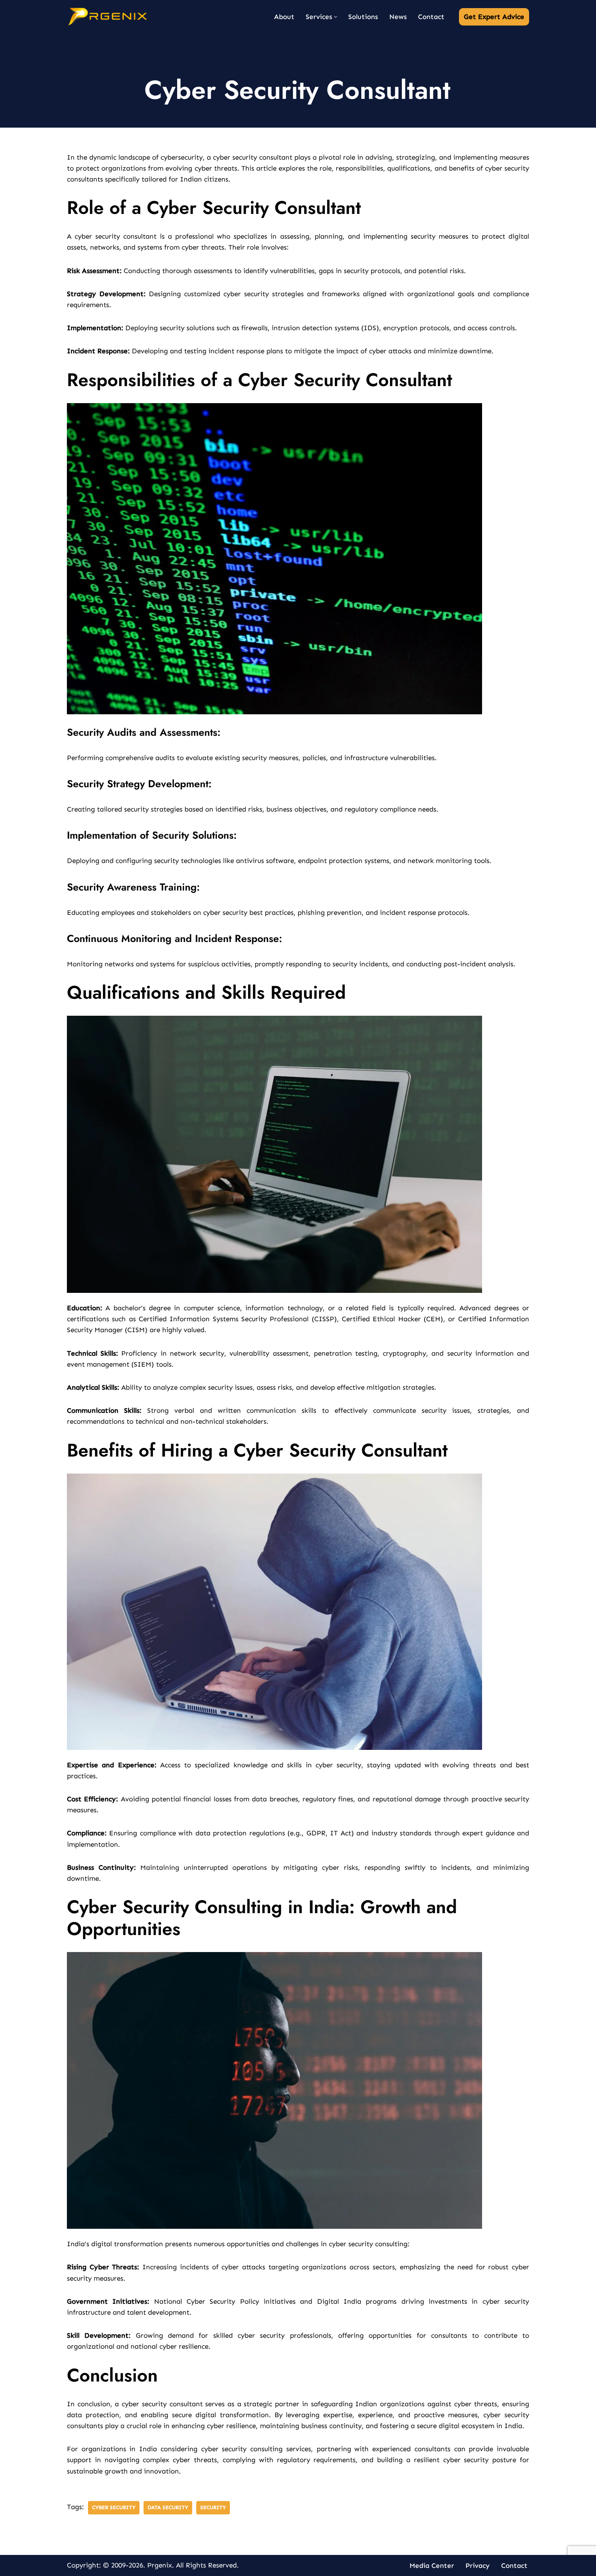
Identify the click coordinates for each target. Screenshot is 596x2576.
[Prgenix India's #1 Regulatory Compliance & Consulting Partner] (107, 17)
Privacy (478, 2565)
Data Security (168, 2507)
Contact (431, 17)
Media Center (432, 2565)
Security (213, 2507)
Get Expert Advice (494, 17)
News (398, 17)
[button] (336, 17)
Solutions (363, 17)
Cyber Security (114, 2507)
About (284, 17)
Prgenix (160, 2565)
